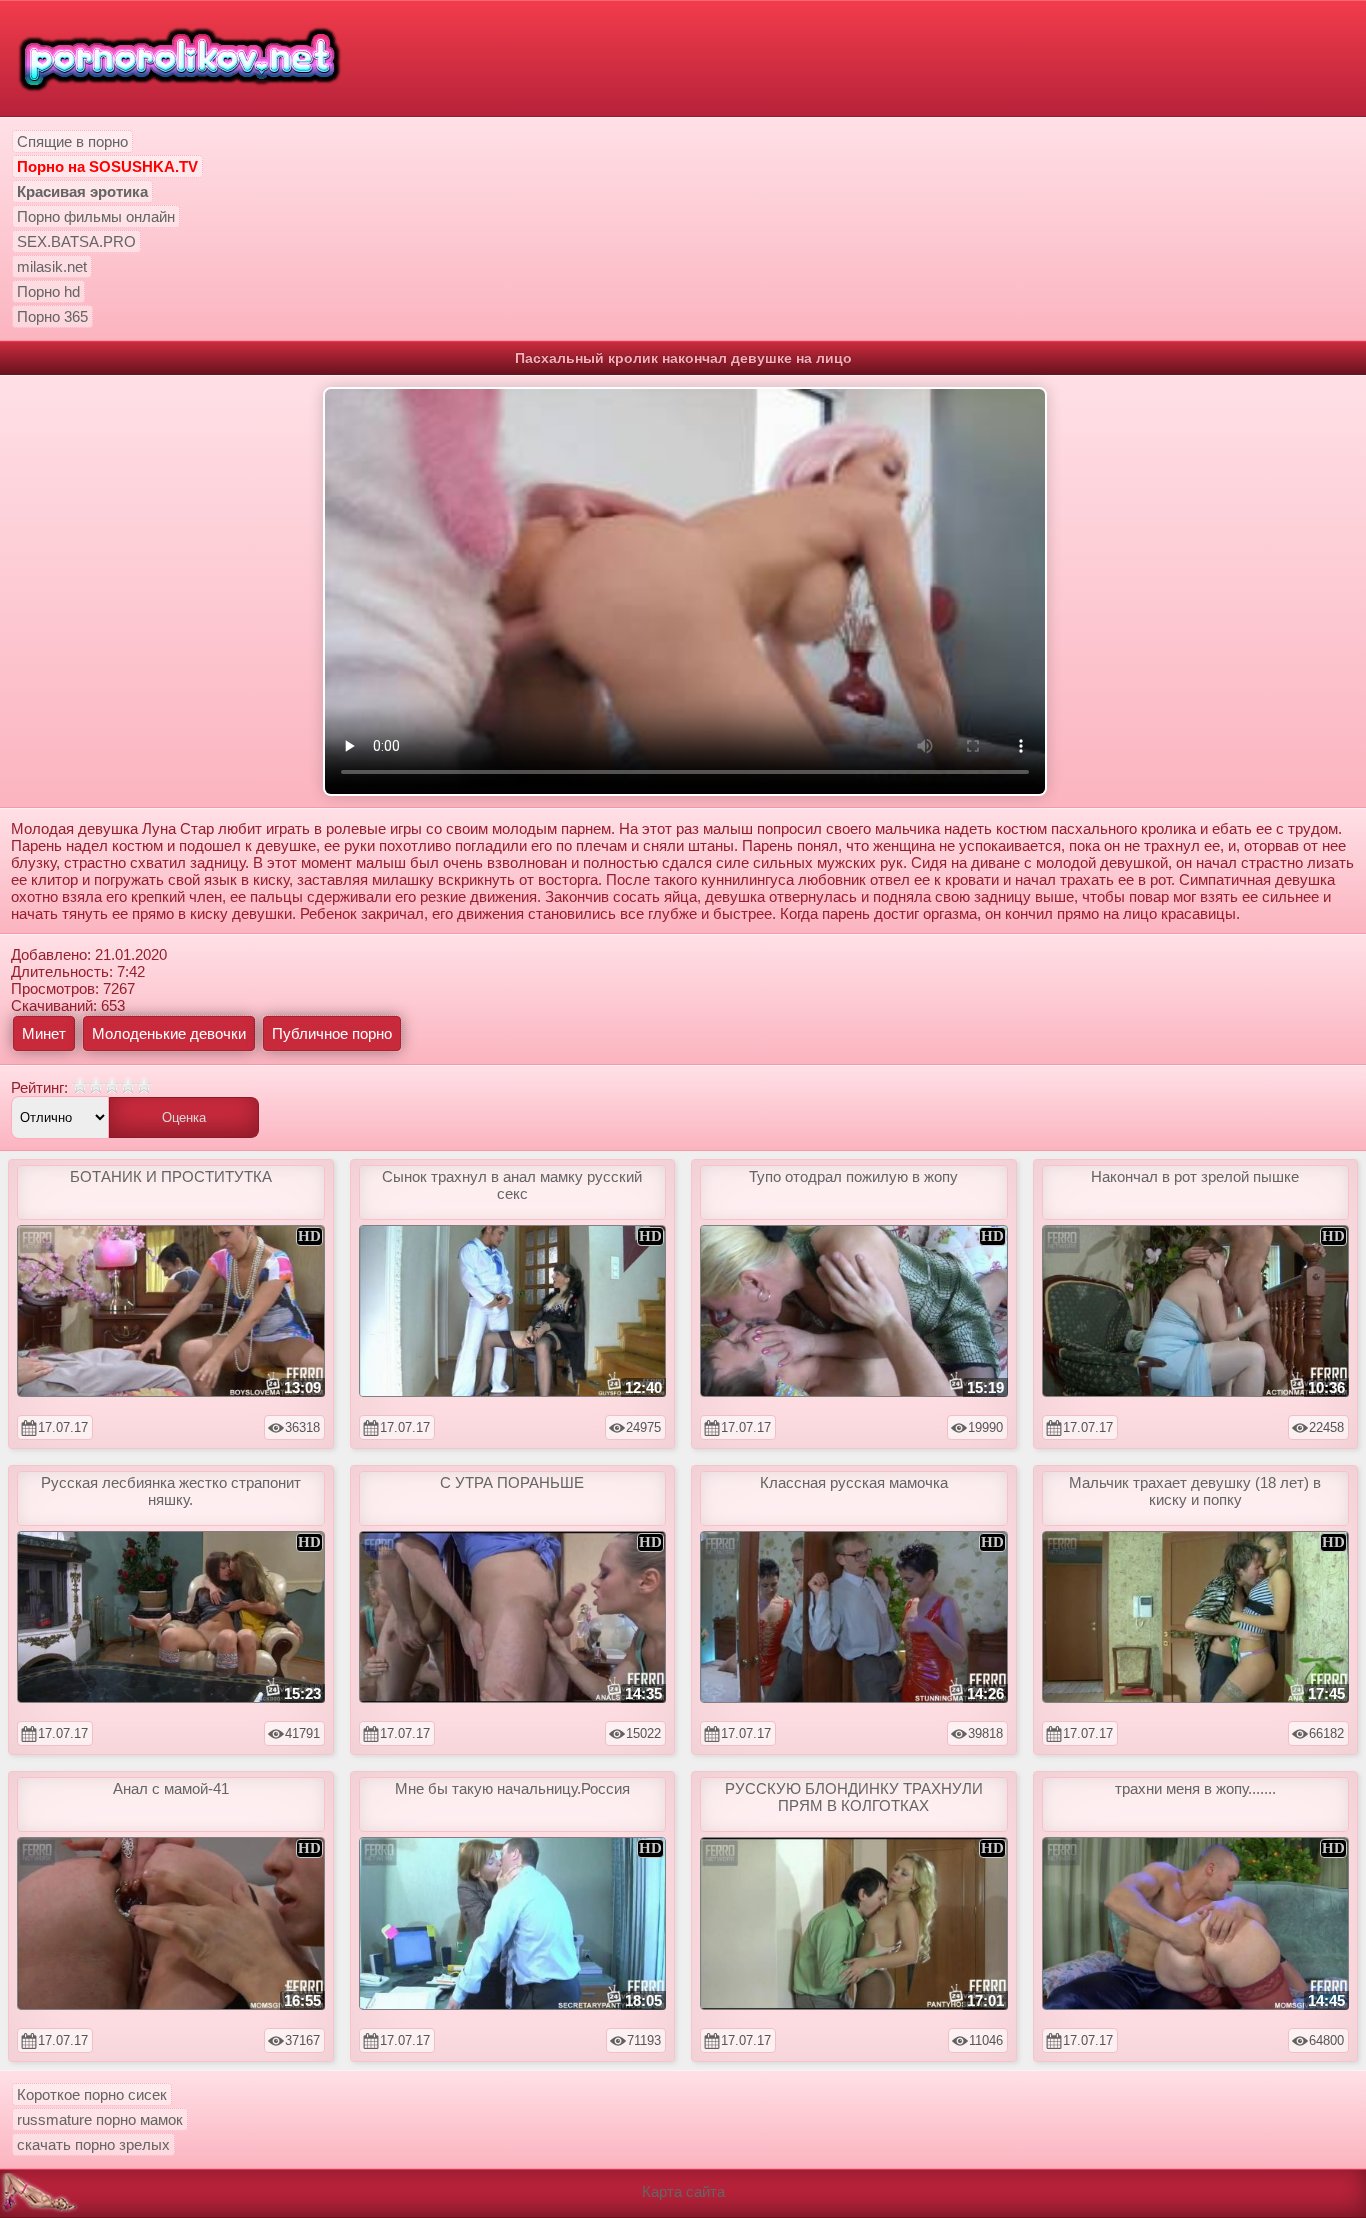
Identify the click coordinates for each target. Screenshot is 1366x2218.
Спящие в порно (72, 141)
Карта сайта (683, 2191)
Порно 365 (52, 316)
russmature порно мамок (100, 2119)
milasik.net (52, 266)
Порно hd (48, 291)
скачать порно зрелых (93, 2144)
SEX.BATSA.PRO (76, 241)
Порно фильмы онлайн (96, 216)
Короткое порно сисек (92, 2094)
